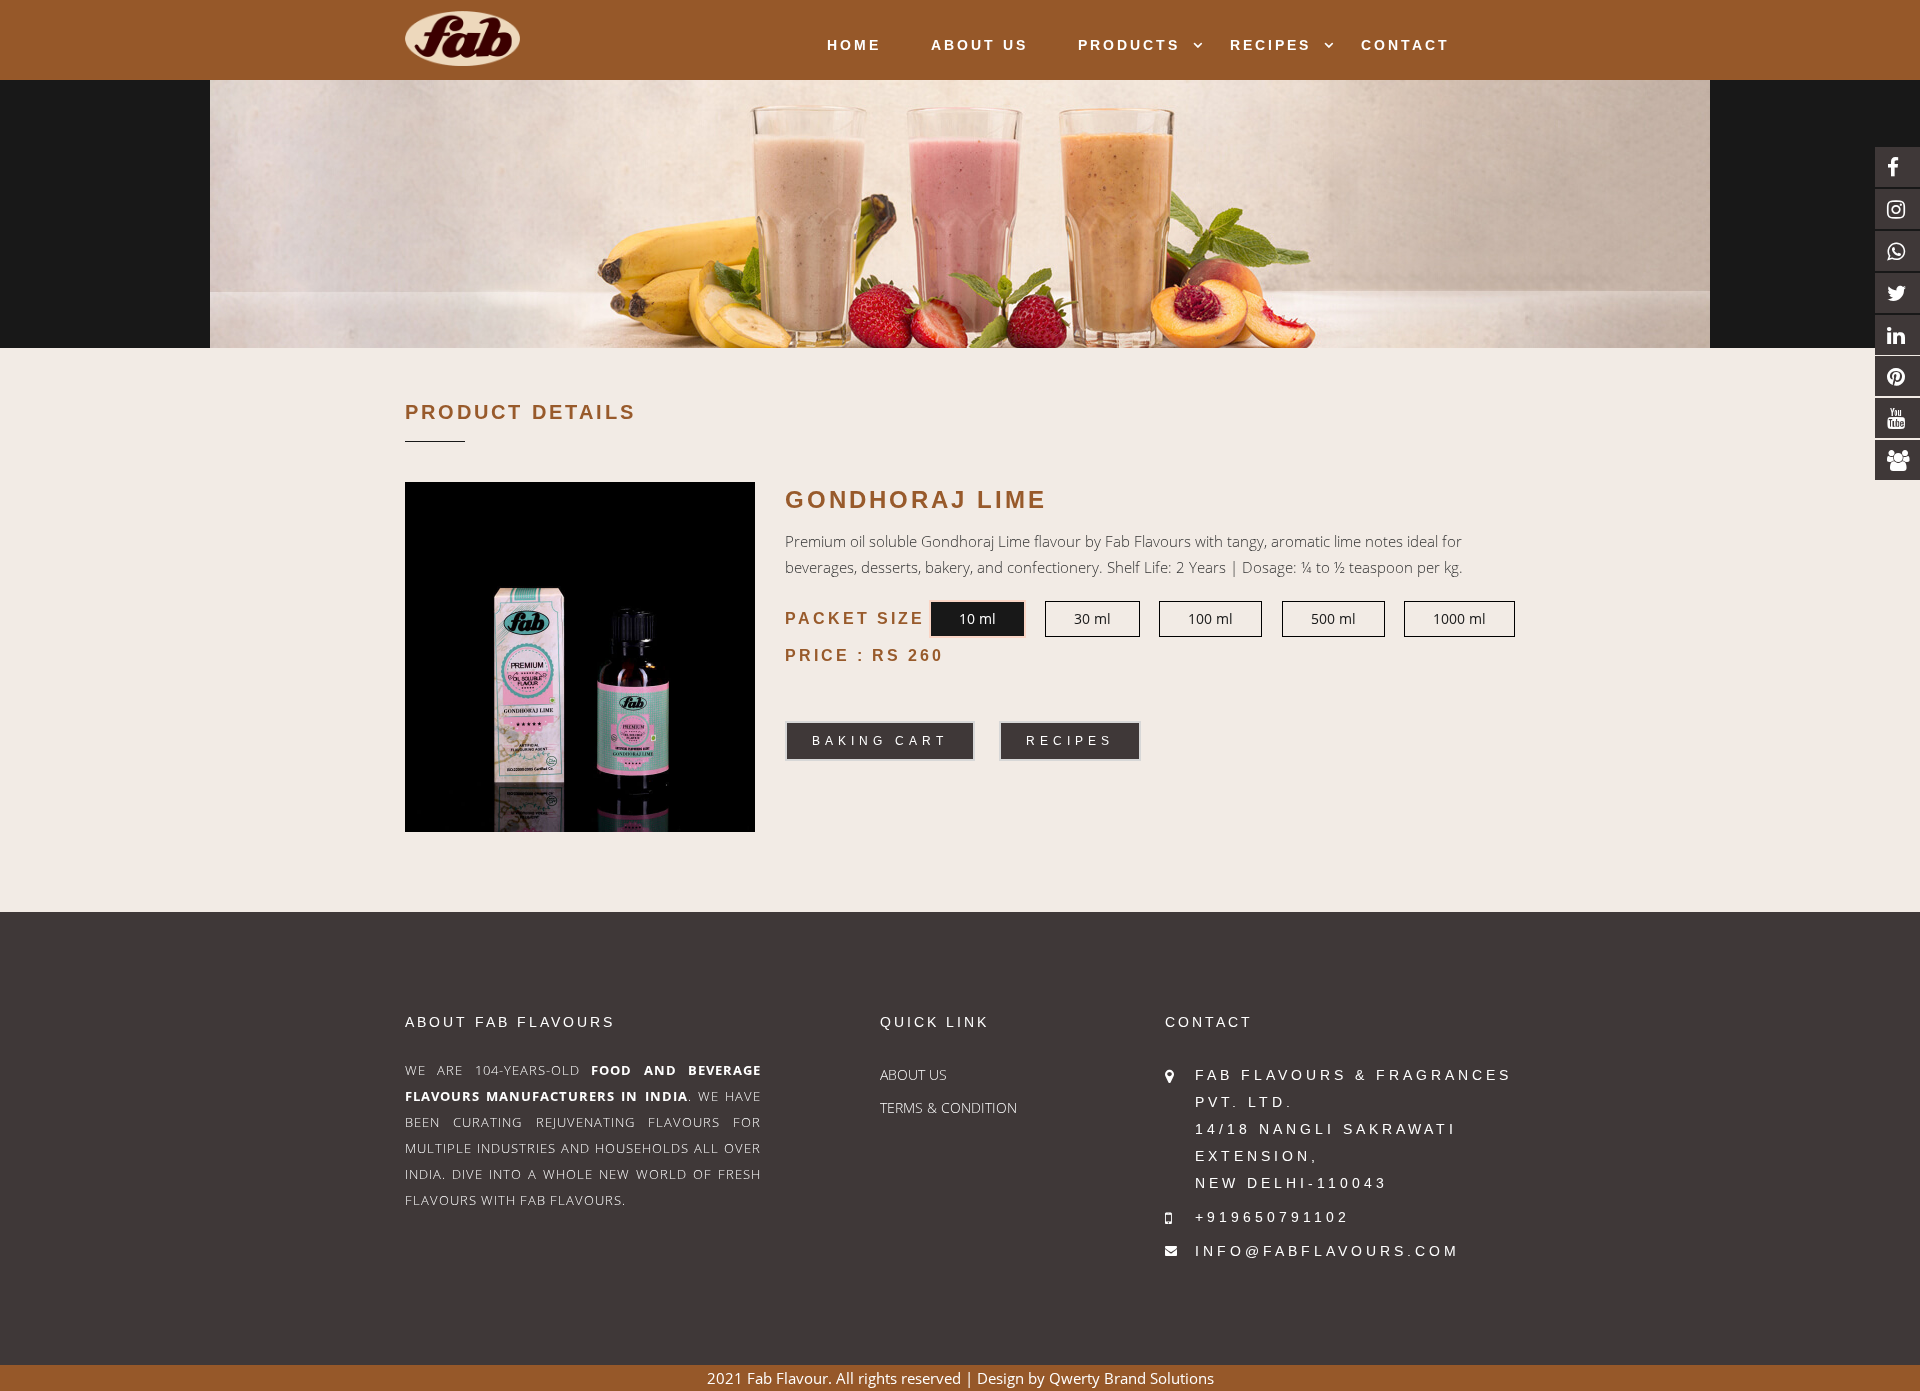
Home (854, 45)
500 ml (1333, 618)
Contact (1405, 45)
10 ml (977, 618)
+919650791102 (1272, 1217)
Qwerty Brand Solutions (1131, 1378)
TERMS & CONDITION (948, 1107)
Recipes (1270, 45)
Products (1129, 45)
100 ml (1210, 618)
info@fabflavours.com (1327, 1251)
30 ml (1092, 618)
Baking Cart (880, 741)
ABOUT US (913, 1074)
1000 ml (1459, 618)
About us (979, 45)
